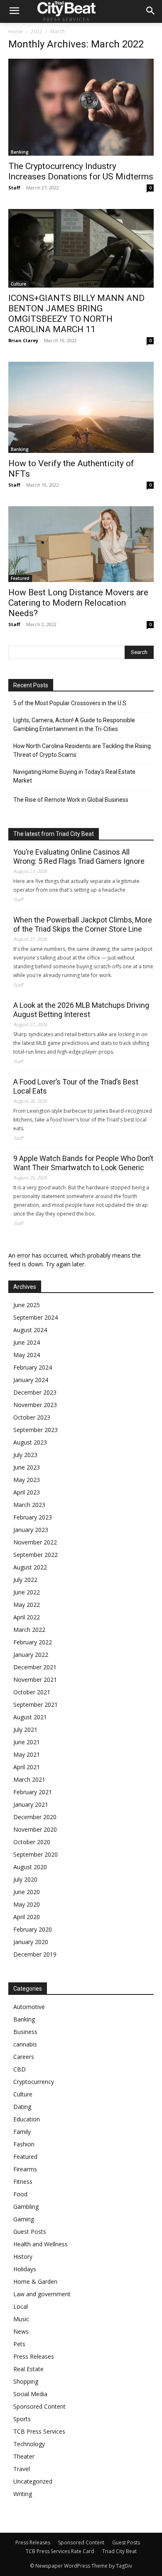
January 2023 (31, 1530)
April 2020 (27, 1917)
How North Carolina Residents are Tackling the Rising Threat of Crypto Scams (82, 750)
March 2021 (29, 1779)
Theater (24, 2456)
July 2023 (25, 1455)
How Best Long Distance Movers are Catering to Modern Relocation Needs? (78, 603)
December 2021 (35, 1667)
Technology (29, 2444)
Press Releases (34, 2356)
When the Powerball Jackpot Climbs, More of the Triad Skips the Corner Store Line (83, 924)
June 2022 (27, 1592)
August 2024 (30, 1330)
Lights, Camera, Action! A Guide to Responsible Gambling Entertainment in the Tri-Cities (74, 725)
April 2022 (27, 1617)
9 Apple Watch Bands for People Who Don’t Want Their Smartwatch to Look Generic (83, 1163)
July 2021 (25, 1729)
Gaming (24, 2219)
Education (27, 2119)
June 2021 (27, 1742)
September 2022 (36, 1555)
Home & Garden (35, 2281)
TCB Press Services (39, 2431)
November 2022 (35, 1542)
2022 (37, 31)
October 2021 (32, 1692)
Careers (24, 2057)
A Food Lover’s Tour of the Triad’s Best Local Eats (76, 1086)
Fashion (24, 2144)
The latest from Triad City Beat (54, 834)
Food (20, 2194)
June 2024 (27, 1342)
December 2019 (35, 1954)
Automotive (29, 2007)
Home (16, 31)
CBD (20, 2069)
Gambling (26, 2207)
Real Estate (28, 2369)
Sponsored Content (39, 2406)
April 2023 (27, 1492)
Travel (22, 2469)
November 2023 (35, 1405)
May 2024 (27, 1355)
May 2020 (27, 1904)
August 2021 (30, 1717)
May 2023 (27, 1480)
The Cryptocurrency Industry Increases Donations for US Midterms (81, 171)
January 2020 (31, 1942)
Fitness (23, 2182)
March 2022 (29, 1630)
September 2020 (36, 1854)
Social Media (30, 2394)
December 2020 (35, 1817)
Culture (18, 284)
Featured (20, 578)
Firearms (25, 2169)
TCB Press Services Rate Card (60, 2551)
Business (25, 2032)
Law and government (42, 2294)
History (23, 2256)
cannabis (25, 2044)
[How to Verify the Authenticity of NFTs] (81, 407)
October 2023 (32, 1417)
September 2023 (36, 1430)
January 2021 (31, 1804)
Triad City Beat (119, 2551)
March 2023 (29, 1505)
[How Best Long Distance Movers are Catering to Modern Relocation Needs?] (81, 544)
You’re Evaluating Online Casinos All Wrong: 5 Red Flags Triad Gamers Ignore (79, 857)
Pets (19, 2344)
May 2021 (27, 1754)
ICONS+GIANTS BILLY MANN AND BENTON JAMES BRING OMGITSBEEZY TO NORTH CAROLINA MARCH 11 (76, 314)
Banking (20, 152)
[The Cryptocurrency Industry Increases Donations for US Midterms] (81, 107)
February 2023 (33, 1517)
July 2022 (25, 1580)
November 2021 (35, 1680)
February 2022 (33, 1642)
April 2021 (27, 1767)
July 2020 (25, 1879)
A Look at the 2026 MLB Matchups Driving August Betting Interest (81, 1010)
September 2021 (36, 1704)
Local (21, 2306)
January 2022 (31, 1655)
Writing (23, 2494)
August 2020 (30, 1867)
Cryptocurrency (34, 2082)
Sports (22, 2419)
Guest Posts (30, 2232)
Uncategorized (33, 2481)
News (21, 2331)
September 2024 (36, 1317)
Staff (14, 188)
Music (21, 2319)
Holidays (25, 2269)
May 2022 (27, 1605)
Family (22, 2132)
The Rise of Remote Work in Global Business (71, 800)
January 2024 (31, 1380)
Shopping (26, 2381)
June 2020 (27, 1892)
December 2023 (35, 1392)
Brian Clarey (23, 340)
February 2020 (33, 1929)
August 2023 (30, 1442)
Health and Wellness (40, 2244)
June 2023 (27, 1467)
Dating (22, 2107)
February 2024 (33, 1367)
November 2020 (35, 1829)
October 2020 (32, 1842)
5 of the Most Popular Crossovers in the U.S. (70, 703)
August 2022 (30, 1567)
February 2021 (33, 1792)
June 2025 (27, 1305)
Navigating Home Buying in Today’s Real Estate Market (74, 776)
